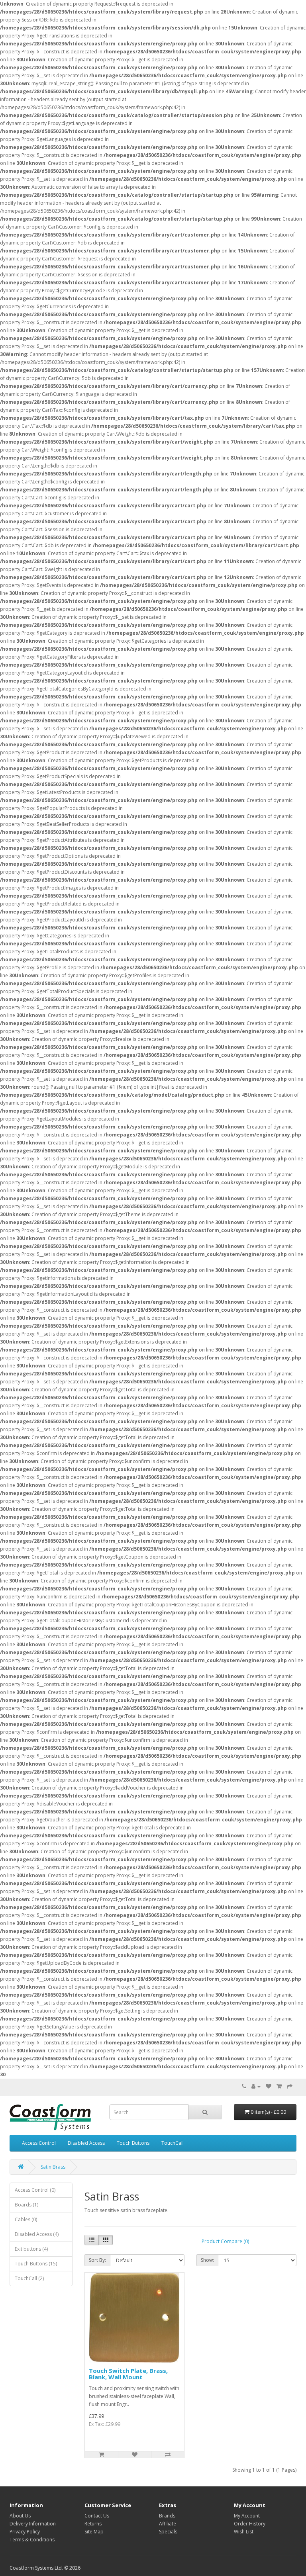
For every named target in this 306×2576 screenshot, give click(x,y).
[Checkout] (290, 2086)
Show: (207, 2260)
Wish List (244, 2532)
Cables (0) (26, 2219)
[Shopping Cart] (279, 2086)
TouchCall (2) (29, 2278)
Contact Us (97, 2516)
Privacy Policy (25, 2532)
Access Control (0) (35, 2190)
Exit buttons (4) (31, 2249)
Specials (168, 2532)
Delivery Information (33, 2524)
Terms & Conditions (32, 2540)
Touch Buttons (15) (36, 2264)
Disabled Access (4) (37, 2234)
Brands (167, 2516)
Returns (93, 2524)
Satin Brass (53, 2167)
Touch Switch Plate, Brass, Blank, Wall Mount (128, 2374)
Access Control (39, 2143)
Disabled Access (86, 2143)
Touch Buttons (133, 2143)
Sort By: (97, 2260)
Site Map (94, 2532)
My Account (247, 2516)
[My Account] (256, 2086)
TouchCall (173, 2143)
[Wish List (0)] (269, 2086)
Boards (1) (26, 2205)
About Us (20, 2516)
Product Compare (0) (225, 2241)
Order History (250, 2524)
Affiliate (168, 2524)
